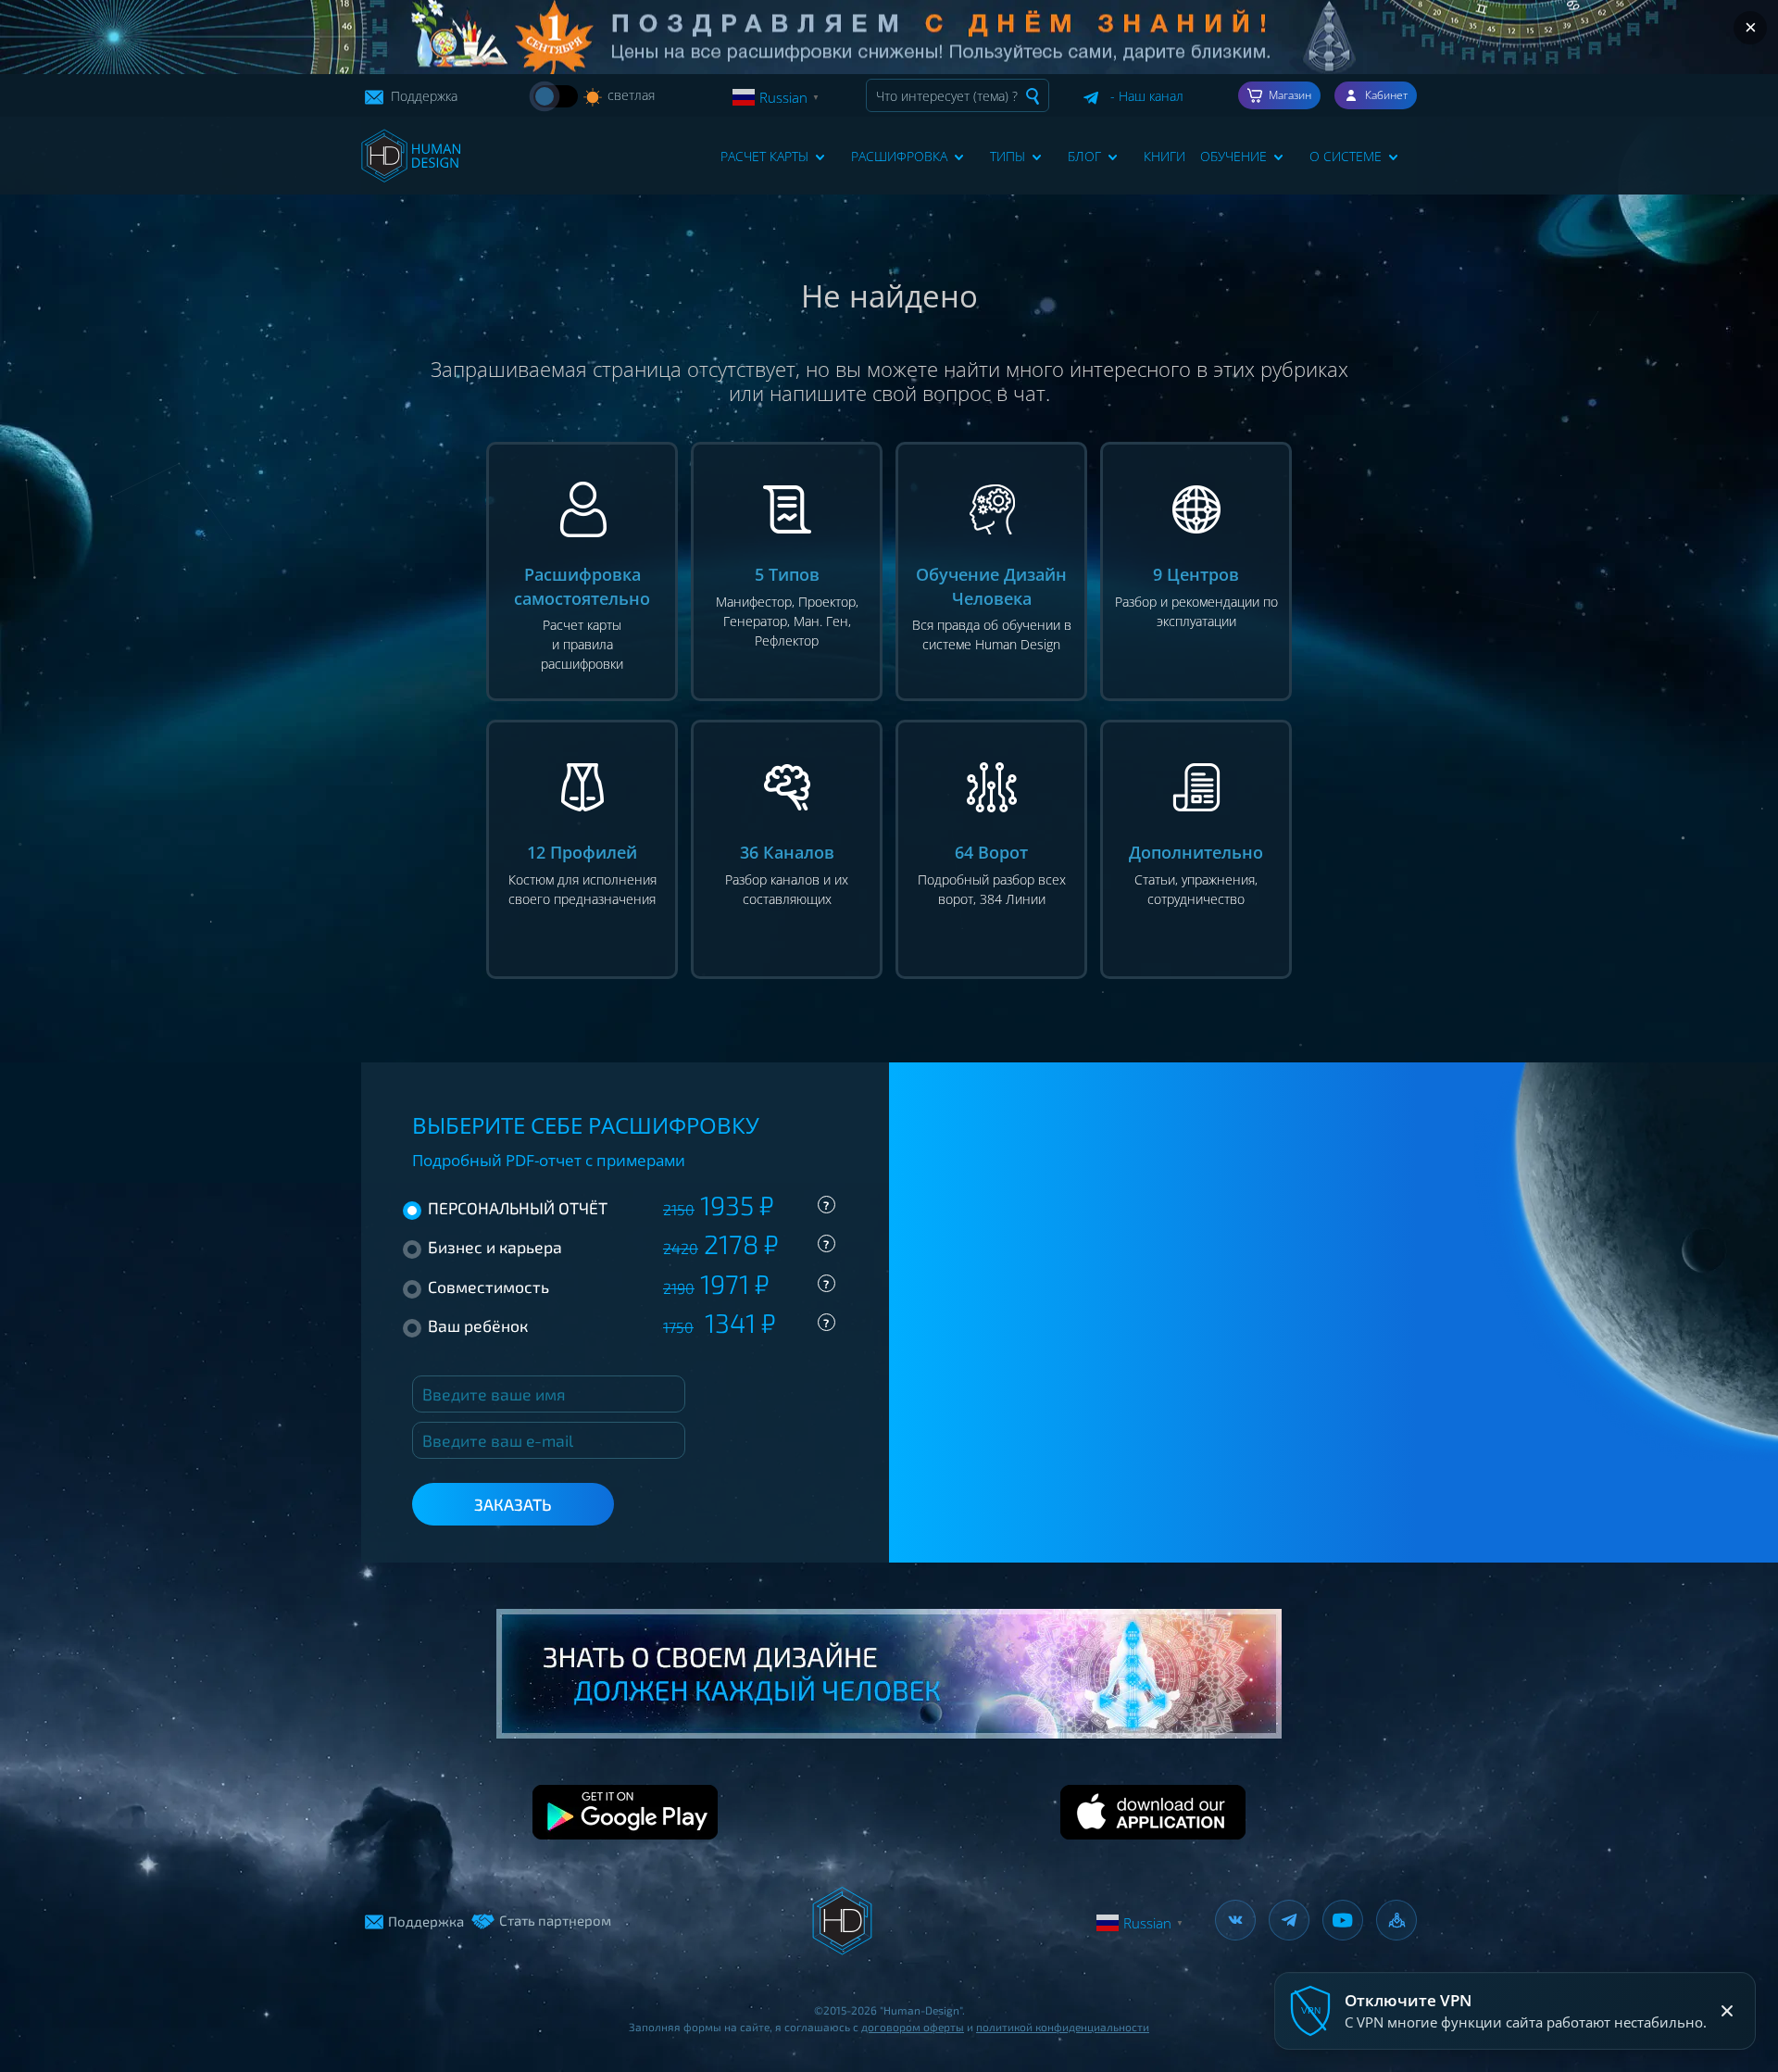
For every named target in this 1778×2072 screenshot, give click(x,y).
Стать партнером (555, 1920)
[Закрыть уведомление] (1727, 2011)
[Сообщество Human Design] (1396, 1920)
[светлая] (556, 96)
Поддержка (422, 96)
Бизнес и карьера (628, 1247)
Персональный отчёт (628, 1208)
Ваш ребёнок (628, 1325)
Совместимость (628, 1287)
